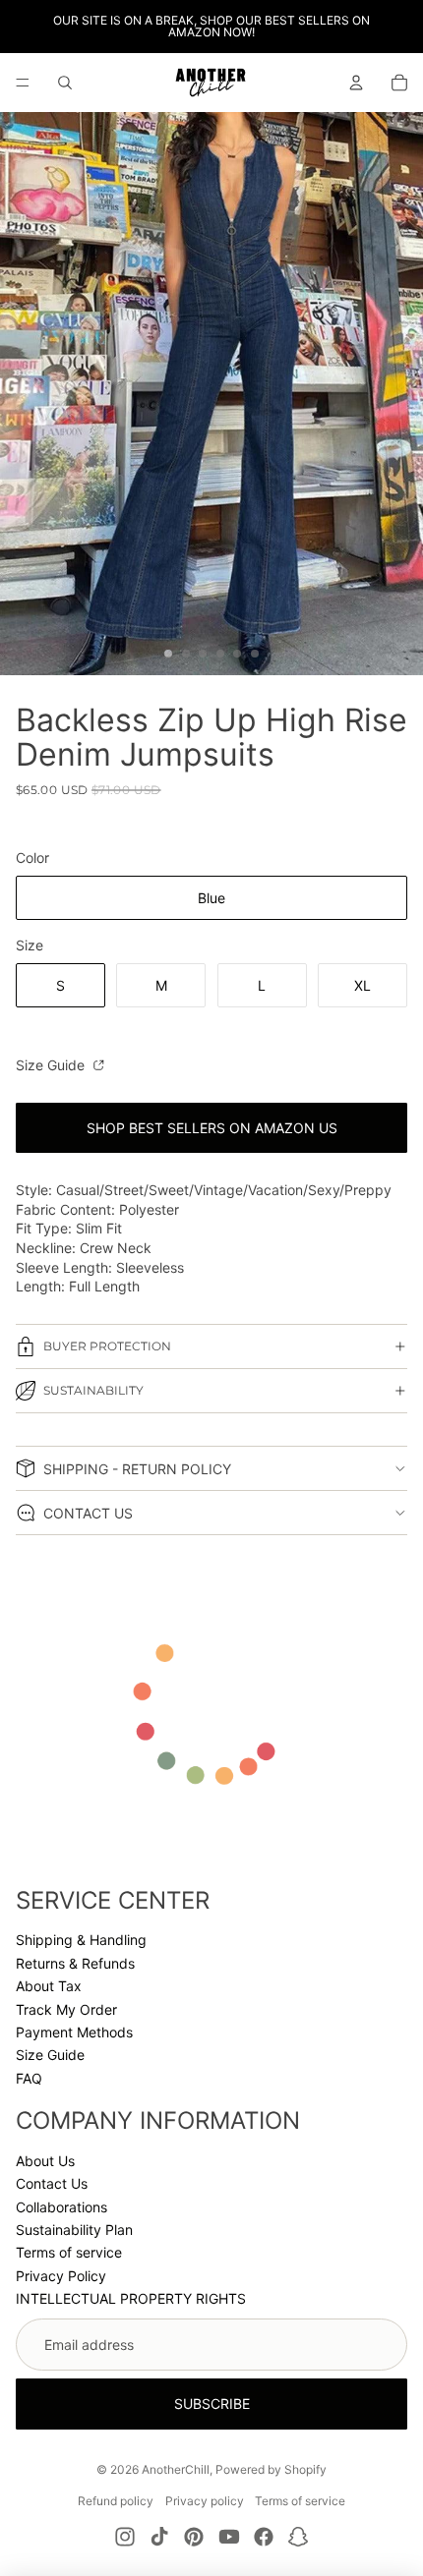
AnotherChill (176, 2469)
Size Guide (52, 1065)
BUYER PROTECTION (107, 1346)
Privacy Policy (61, 2276)
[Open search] (65, 83)
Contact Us (52, 2183)
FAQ (29, 2078)
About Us (45, 2161)
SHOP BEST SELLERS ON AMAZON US (212, 1128)
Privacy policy (205, 2501)
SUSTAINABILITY (93, 1390)
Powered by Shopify (271, 2469)
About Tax (49, 1986)
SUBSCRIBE (212, 2404)
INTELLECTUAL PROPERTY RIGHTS (131, 2298)
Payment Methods (74, 2032)
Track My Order (66, 2009)
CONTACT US (88, 1513)
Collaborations (61, 2207)
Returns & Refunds (75, 1963)
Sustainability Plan (74, 2230)
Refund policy (116, 2501)
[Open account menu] (356, 83)
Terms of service (69, 2252)
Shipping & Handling (81, 1940)
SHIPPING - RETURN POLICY (137, 1469)
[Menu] (23, 83)
